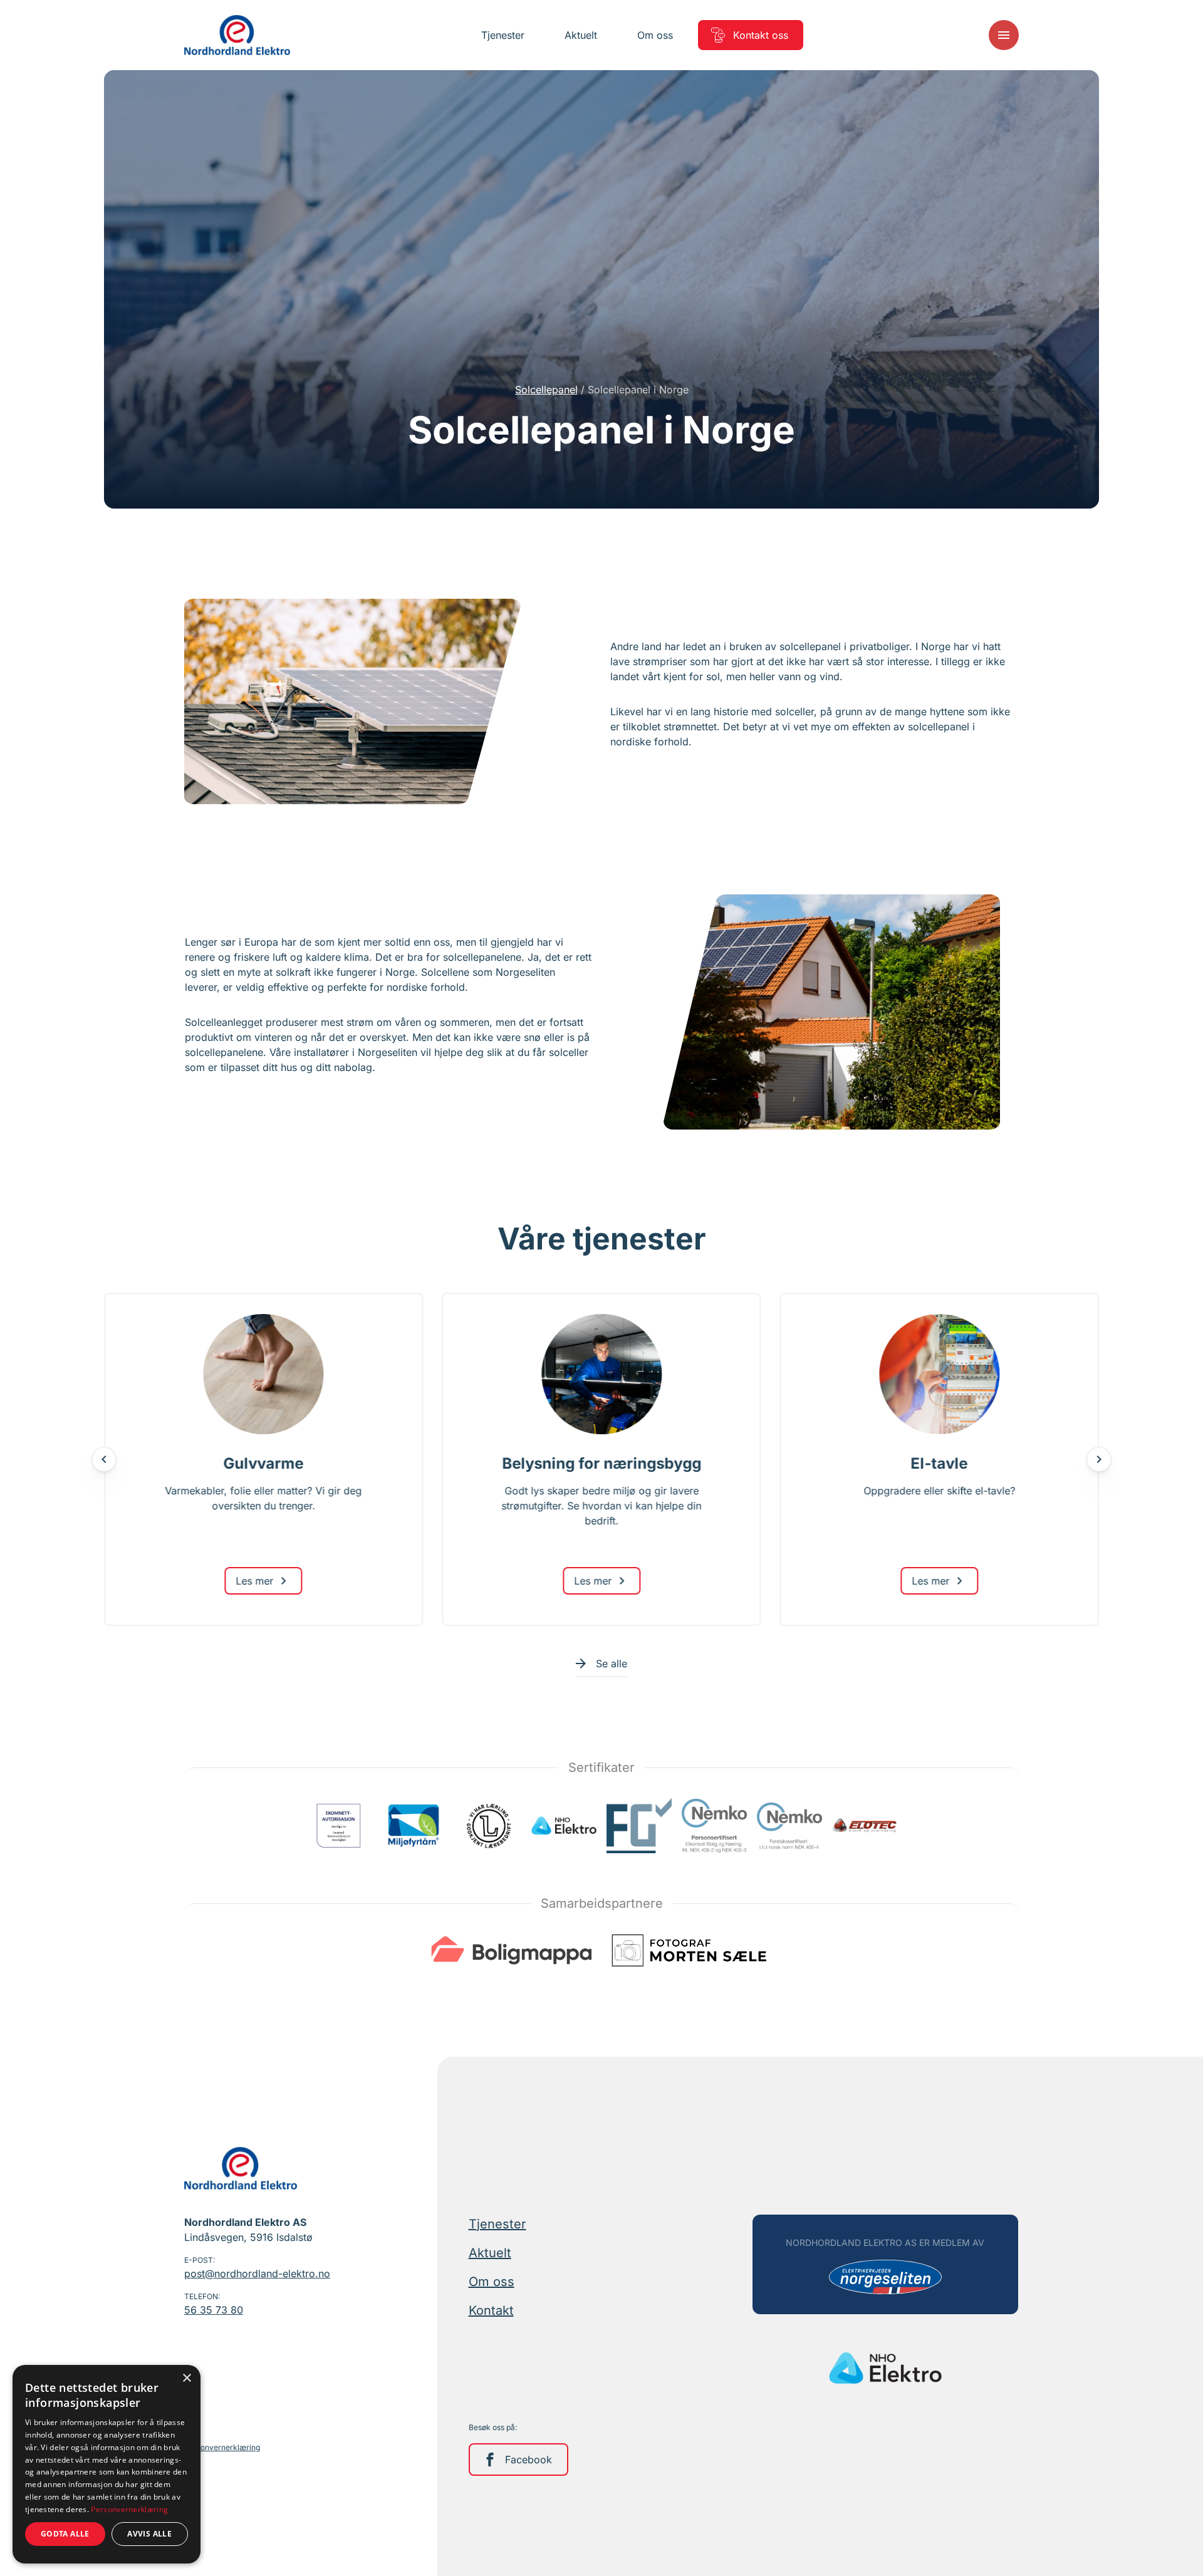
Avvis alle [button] (149, 2534)
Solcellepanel (546, 390)
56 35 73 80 (214, 2310)
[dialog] (107, 2464)
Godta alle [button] (65, 2534)
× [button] (186, 2378)
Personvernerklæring (222, 2447)
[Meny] (1004, 35)
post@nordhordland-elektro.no (257, 2273)
